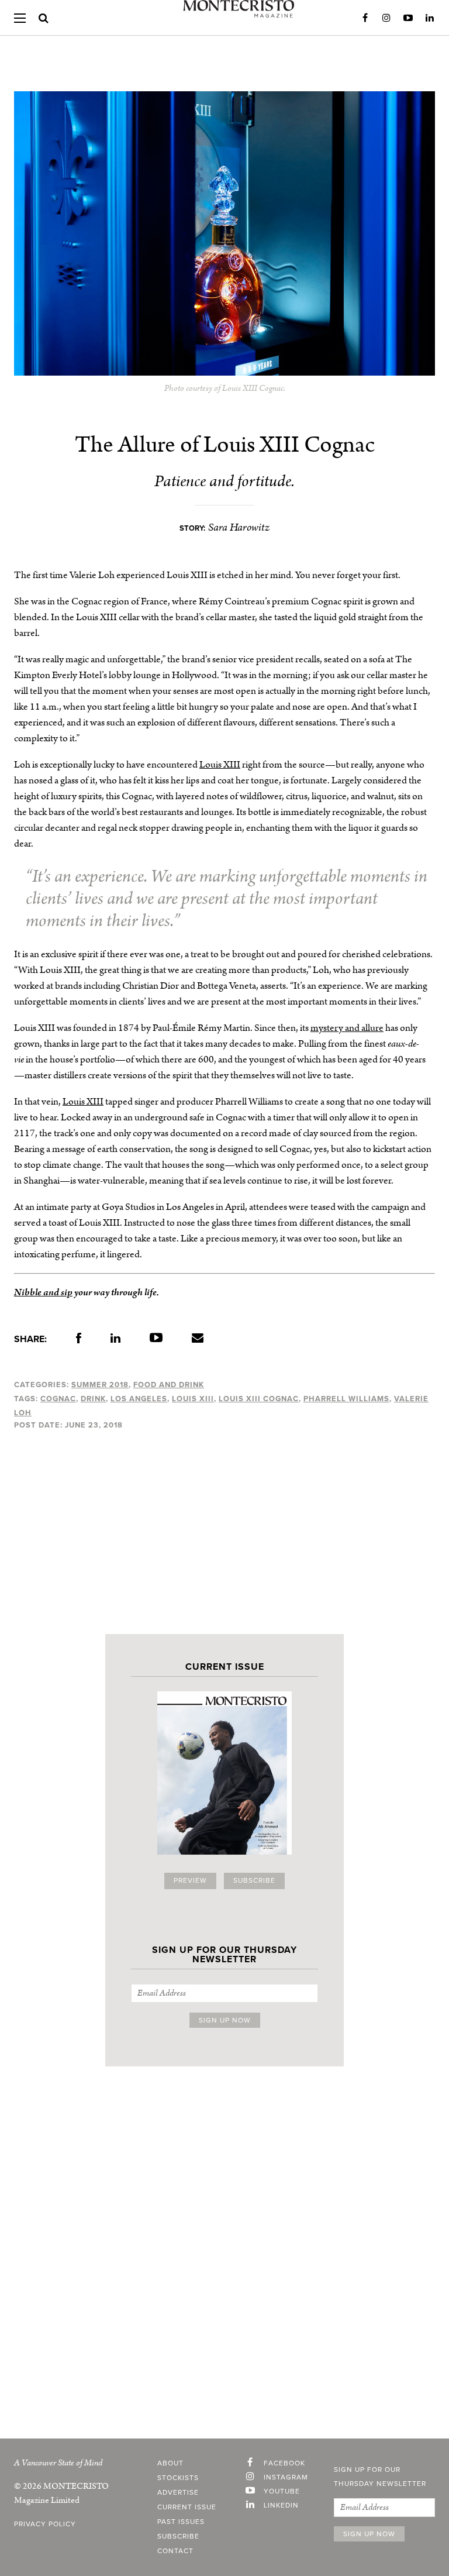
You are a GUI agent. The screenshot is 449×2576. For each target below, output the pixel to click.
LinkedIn (430, 18)
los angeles (139, 1399)
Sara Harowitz (239, 527)
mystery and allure (347, 1028)
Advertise (178, 2493)
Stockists (178, 2478)
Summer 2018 (100, 1385)
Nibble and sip (43, 1292)
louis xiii (193, 1399)
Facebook (365, 18)
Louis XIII (220, 765)
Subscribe (254, 1881)
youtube (282, 2492)
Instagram (386, 18)
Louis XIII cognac (259, 1399)
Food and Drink (169, 1385)
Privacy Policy (45, 2525)
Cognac (58, 1399)
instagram (286, 2478)
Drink (93, 1399)
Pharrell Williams (346, 1399)
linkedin (281, 2506)
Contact (175, 2551)
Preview (190, 1881)
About (170, 2464)
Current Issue (187, 2508)
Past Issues (181, 2522)
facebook (284, 2464)
